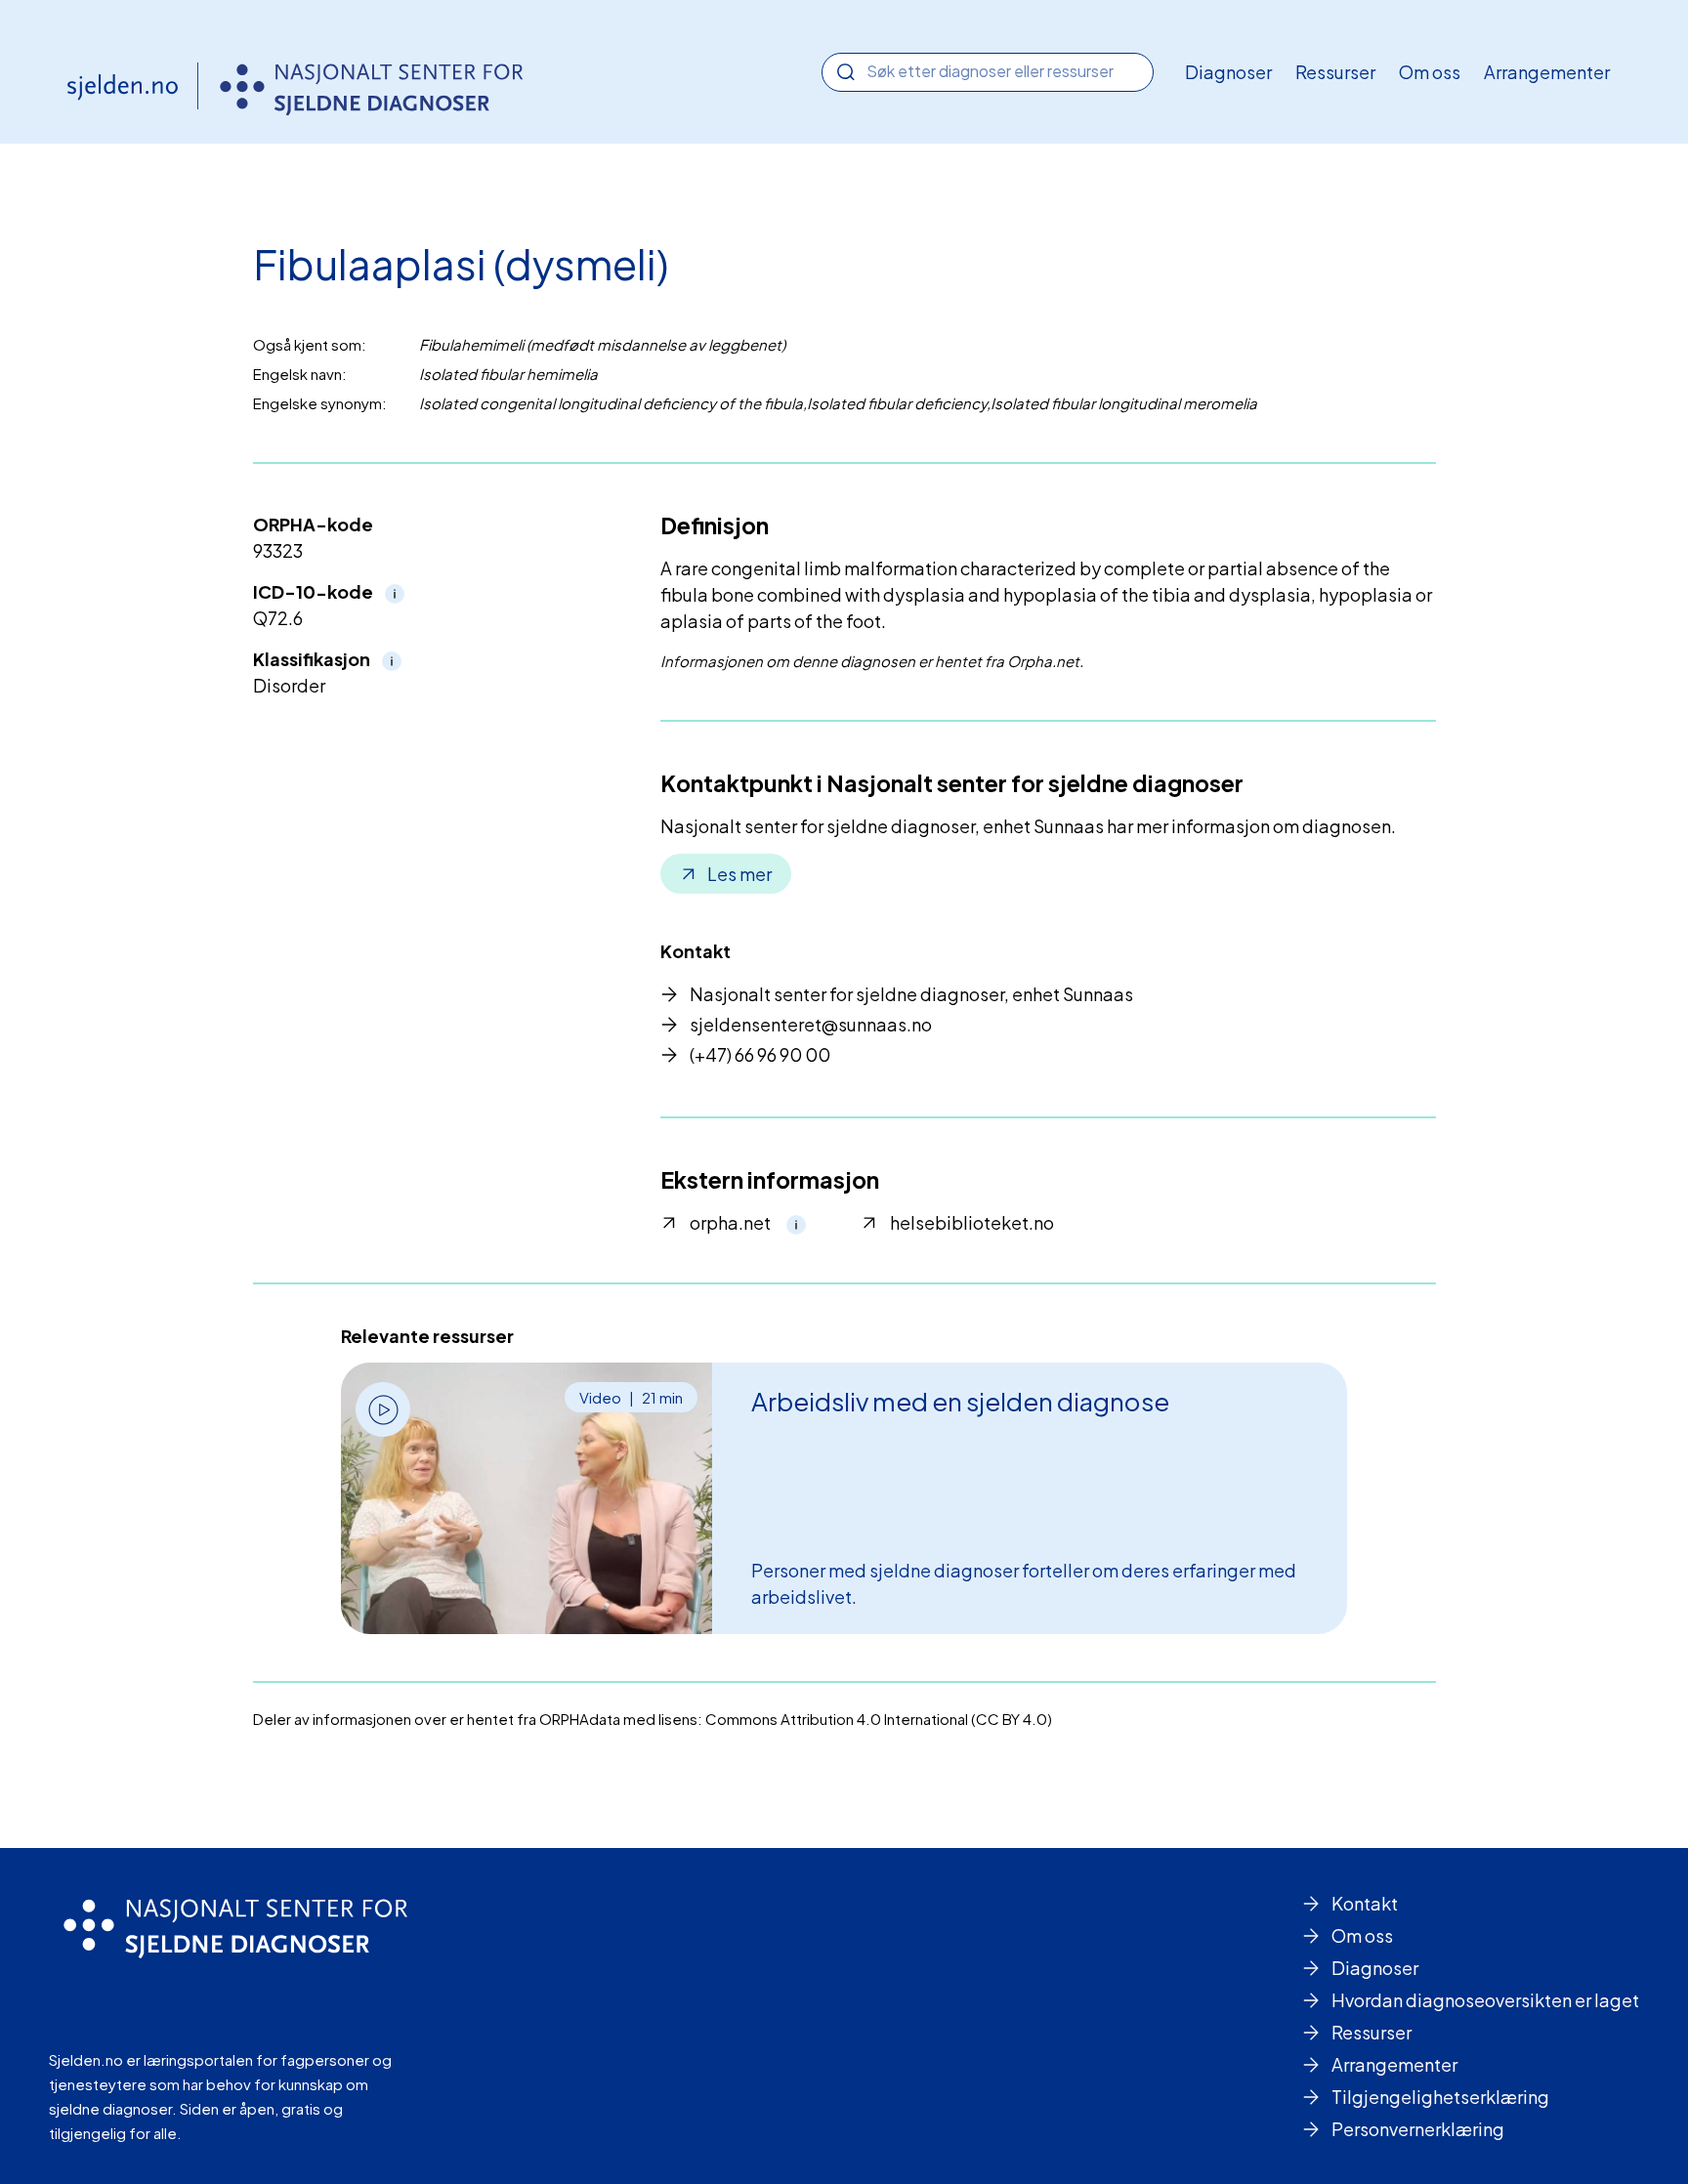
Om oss (1430, 72)
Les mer (739, 874)
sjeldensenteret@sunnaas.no (811, 1024)
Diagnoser (1228, 72)
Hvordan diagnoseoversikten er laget (1485, 2000)
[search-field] (988, 71)
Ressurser (1335, 72)
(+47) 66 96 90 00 (760, 1054)
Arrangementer (1547, 72)
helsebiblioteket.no (972, 1222)
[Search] (846, 72)
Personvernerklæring (1418, 2129)
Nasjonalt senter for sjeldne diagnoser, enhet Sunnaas (911, 994)
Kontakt (1365, 1903)
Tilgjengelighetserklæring (1440, 2097)
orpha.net (730, 1222)
